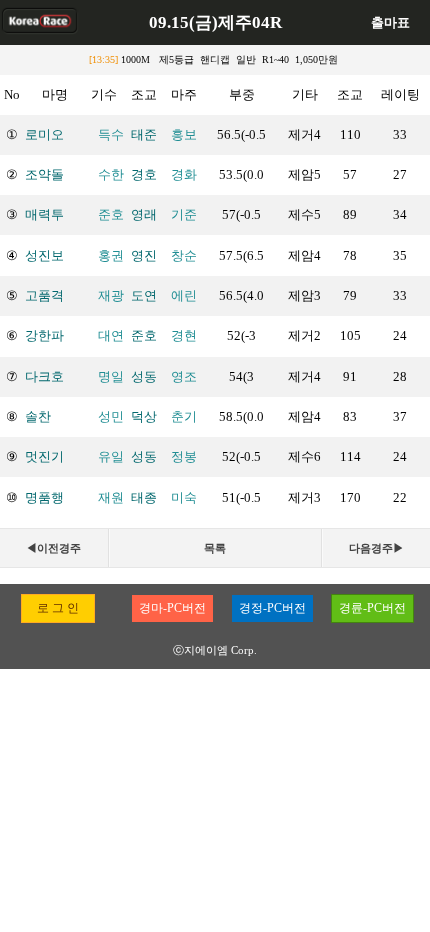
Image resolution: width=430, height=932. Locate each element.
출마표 (390, 22)
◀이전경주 (53, 548)
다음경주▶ (376, 548)
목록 (215, 548)
